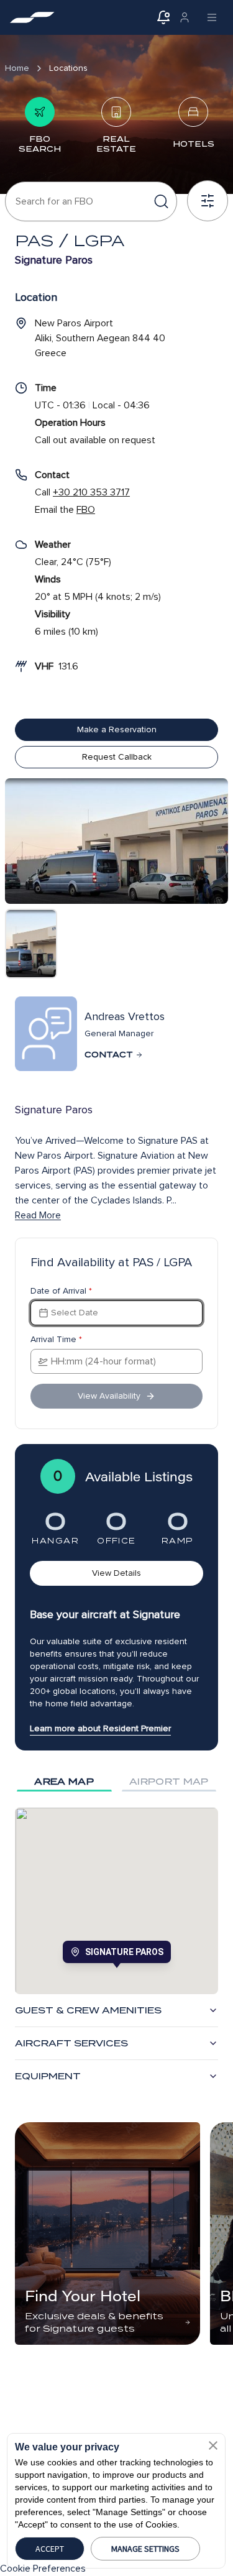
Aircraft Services (71, 2043)
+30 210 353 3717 (91, 492)
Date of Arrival (61, 1291)
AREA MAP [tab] (64, 1782)
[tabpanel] (116, 1901)
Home (17, 68)
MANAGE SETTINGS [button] (145, 2549)
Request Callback (117, 757)
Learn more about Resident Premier (100, 1728)
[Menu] (212, 17)
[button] (213, 2445)
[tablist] (116, 1782)
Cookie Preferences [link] (43, 2569)
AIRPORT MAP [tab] (169, 1782)
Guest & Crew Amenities (88, 2010)
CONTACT (109, 1055)
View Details (116, 1573)
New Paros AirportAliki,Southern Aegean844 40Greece (100, 338)
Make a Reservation (117, 729)
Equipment (48, 2076)
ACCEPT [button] (50, 2549)
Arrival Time (56, 1340)
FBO (86, 510)
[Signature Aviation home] (32, 17)
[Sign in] (185, 17)
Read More (38, 1215)
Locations (68, 68)
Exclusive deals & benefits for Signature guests (94, 2322)
